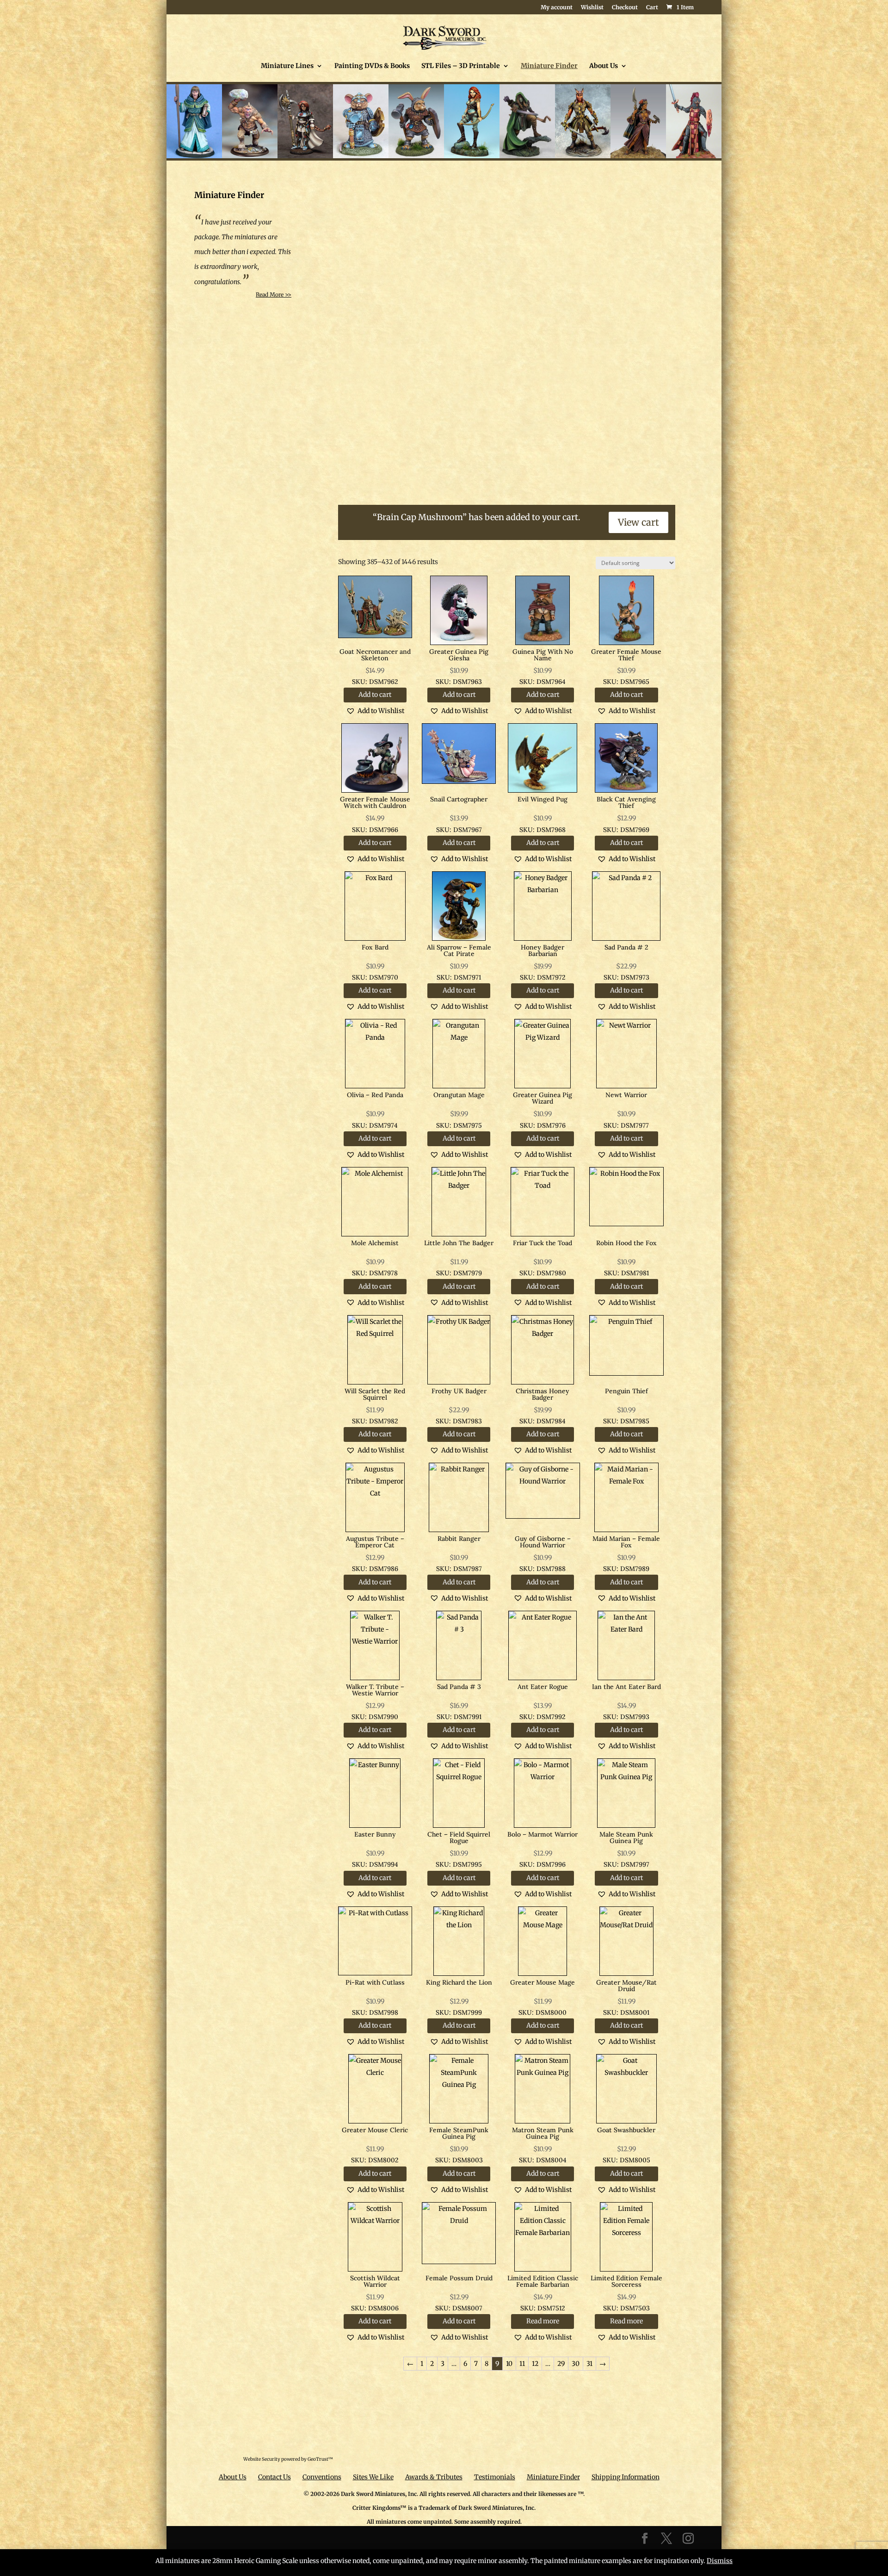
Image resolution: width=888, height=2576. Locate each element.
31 (589, 2364)
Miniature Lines (287, 66)
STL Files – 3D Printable (461, 66)
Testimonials (495, 2477)
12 (535, 2364)
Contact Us (274, 2477)
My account (557, 8)
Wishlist (592, 8)
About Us (604, 66)
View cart (638, 522)
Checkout (625, 8)
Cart (652, 8)
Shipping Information (626, 2477)
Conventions (322, 2477)
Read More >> (274, 295)
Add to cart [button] (375, 695)
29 (561, 2364)
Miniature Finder (549, 66)
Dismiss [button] (720, 2561)
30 (576, 2364)
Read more (543, 2321)
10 (509, 2364)
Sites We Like (373, 2477)
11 (522, 2364)
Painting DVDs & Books (372, 66)
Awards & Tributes (434, 2477)
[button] (375, 711)
